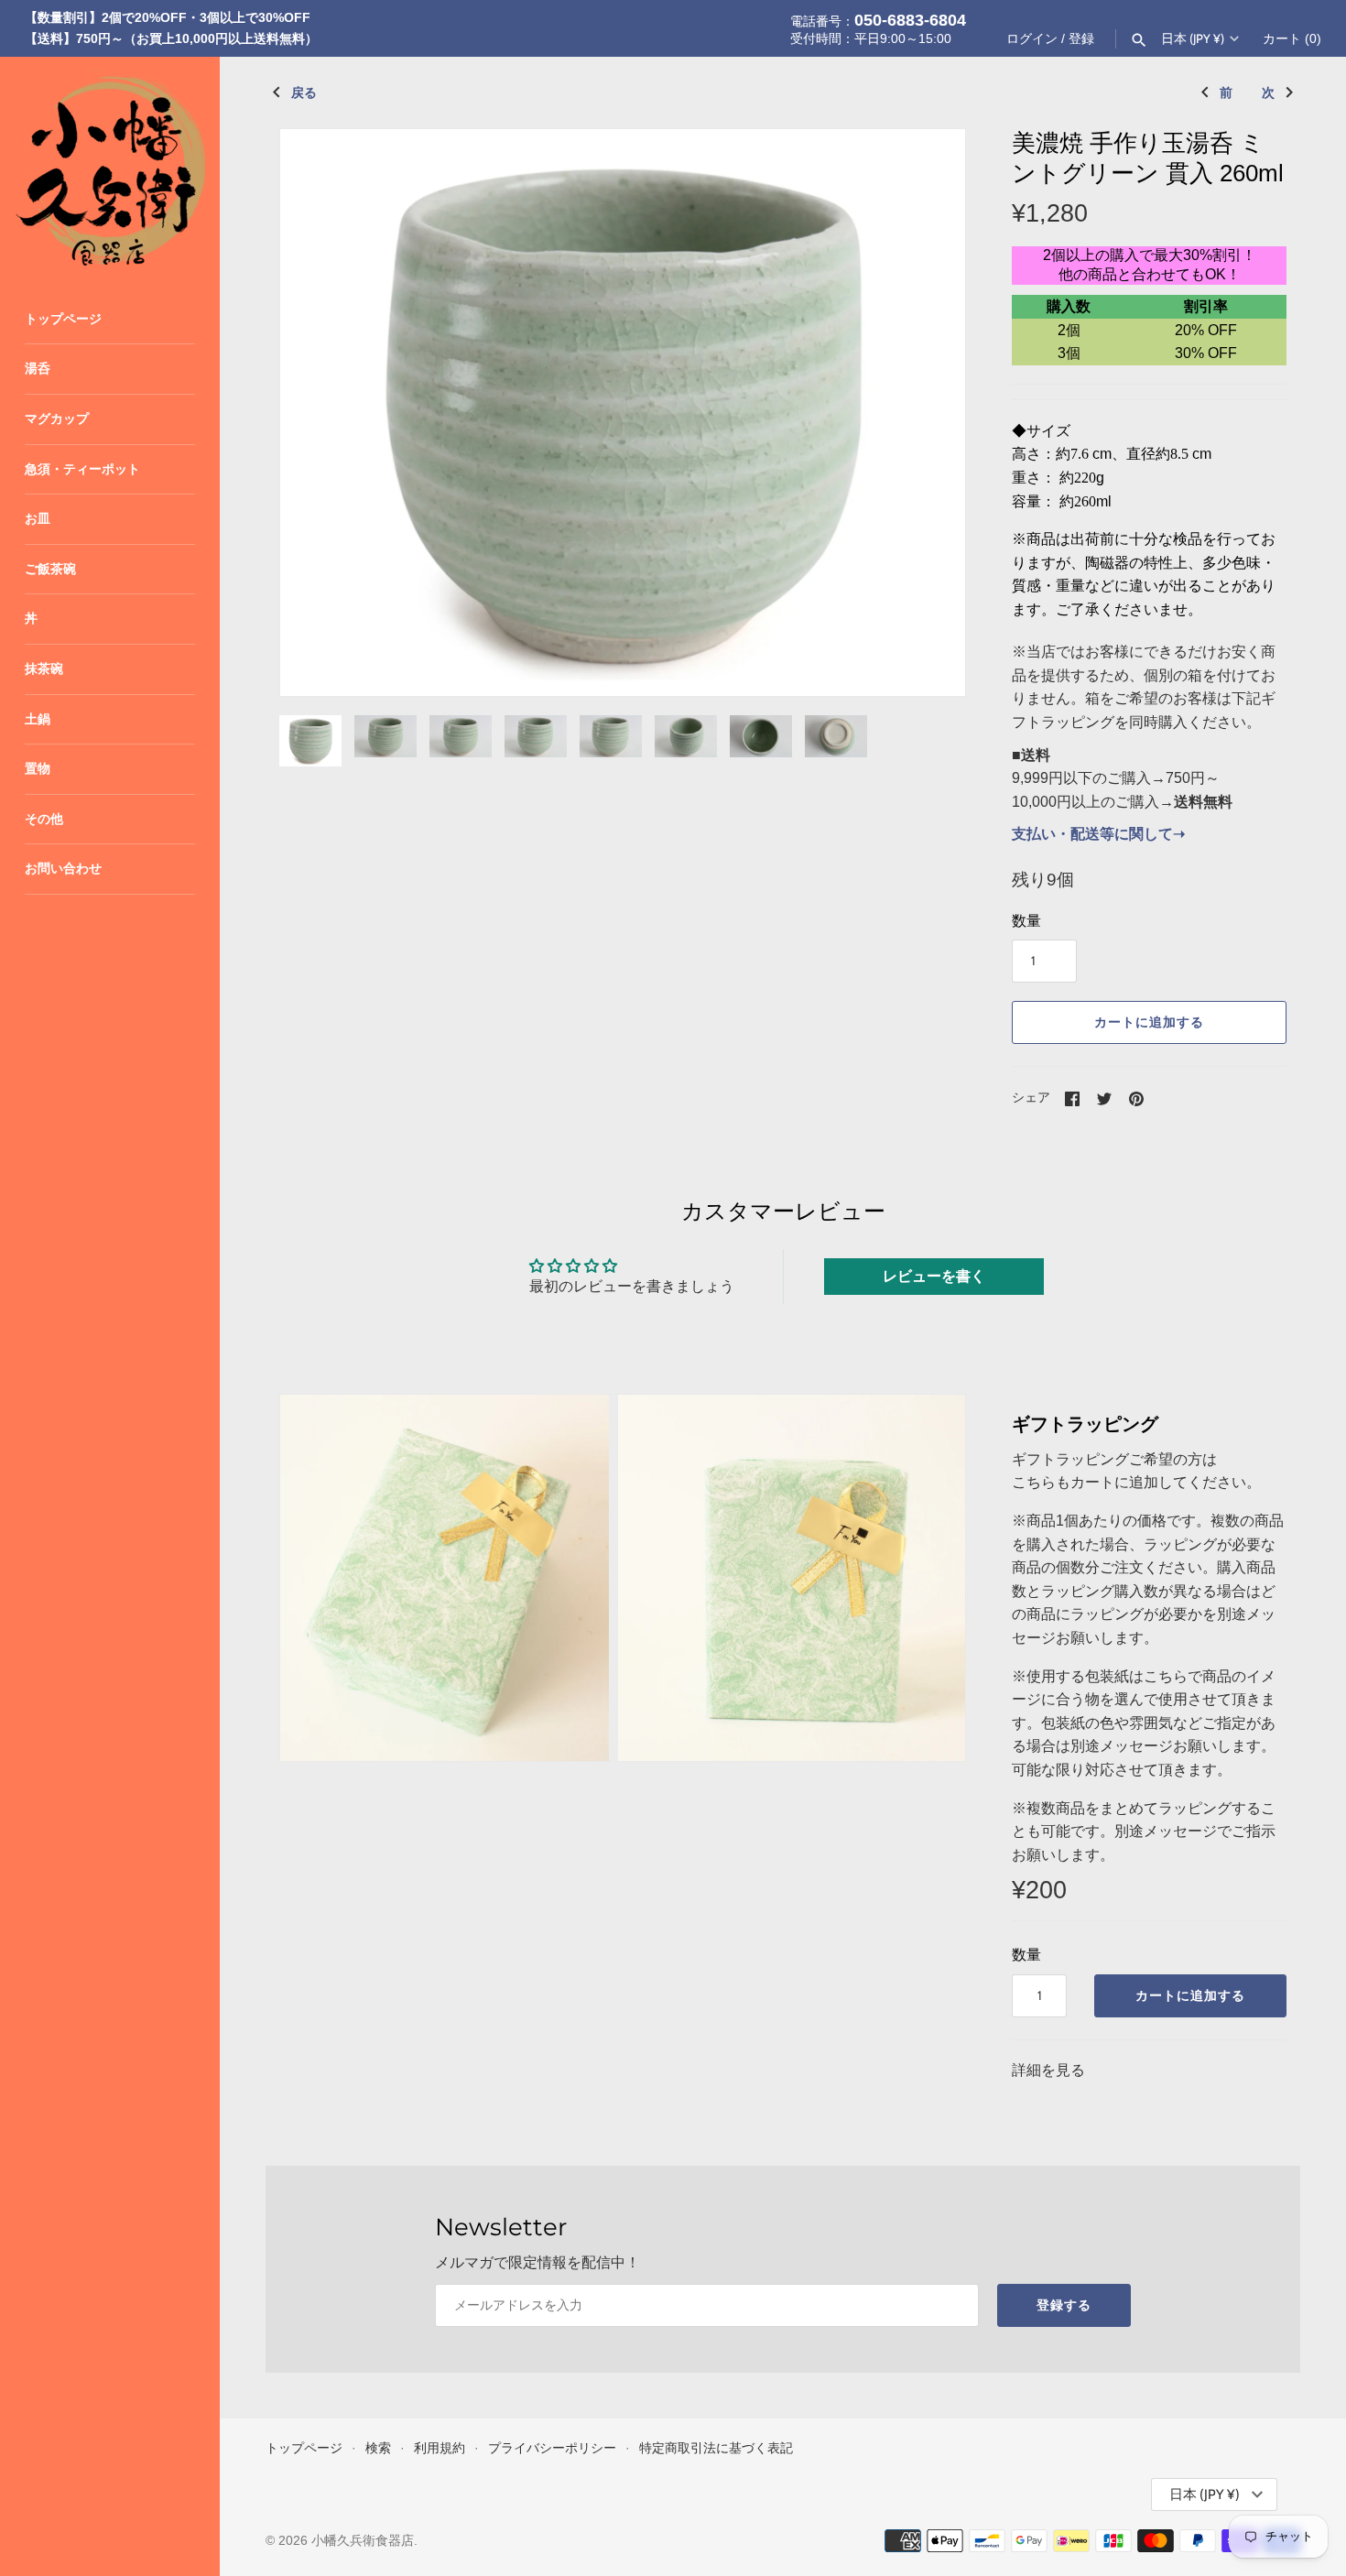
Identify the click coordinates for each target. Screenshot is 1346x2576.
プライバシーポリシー (552, 2448)
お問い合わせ (63, 869)
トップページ (63, 319)
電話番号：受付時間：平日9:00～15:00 (878, 28)
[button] (927, 413)
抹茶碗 (44, 669)
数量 (1026, 921)
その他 (44, 819)
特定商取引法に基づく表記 (716, 2448)
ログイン (1032, 39)
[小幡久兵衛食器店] (110, 167)
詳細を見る (1048, 2070)
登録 (1081, 39)
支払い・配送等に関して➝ (1098, 834)
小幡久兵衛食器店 (363, 2541)
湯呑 (38, 369)
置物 (38, 769)
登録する (1064, 2305)
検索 (378, 2448)
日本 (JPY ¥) (1193, 38)
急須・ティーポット (82, 469)
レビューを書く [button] (934, 1276)
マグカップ (57, 419)
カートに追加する (1149, 1022)
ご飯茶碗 (50, 569)
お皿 (38, 519)
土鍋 (38, 719)
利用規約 (440, 2448)
